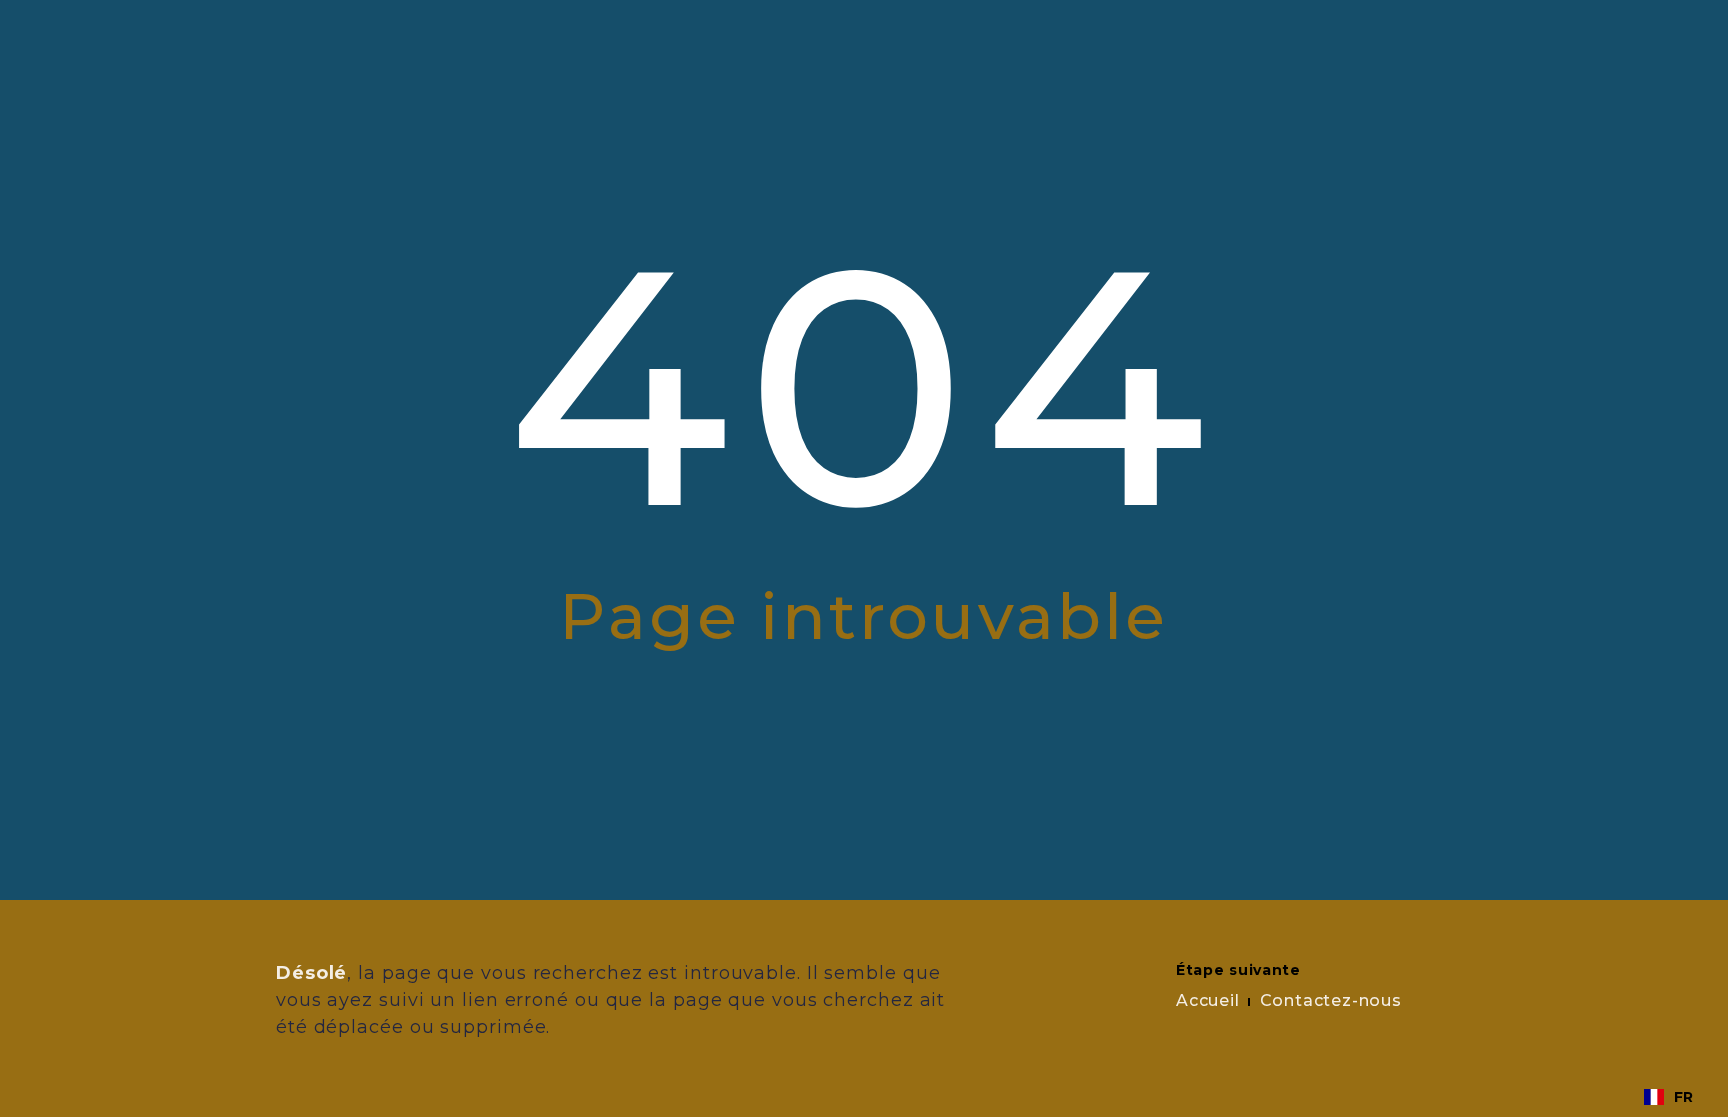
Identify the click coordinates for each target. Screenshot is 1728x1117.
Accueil (1208, 1000)
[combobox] (1668, 1097)
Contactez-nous (1331, 1000)
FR (1683, 1097)
